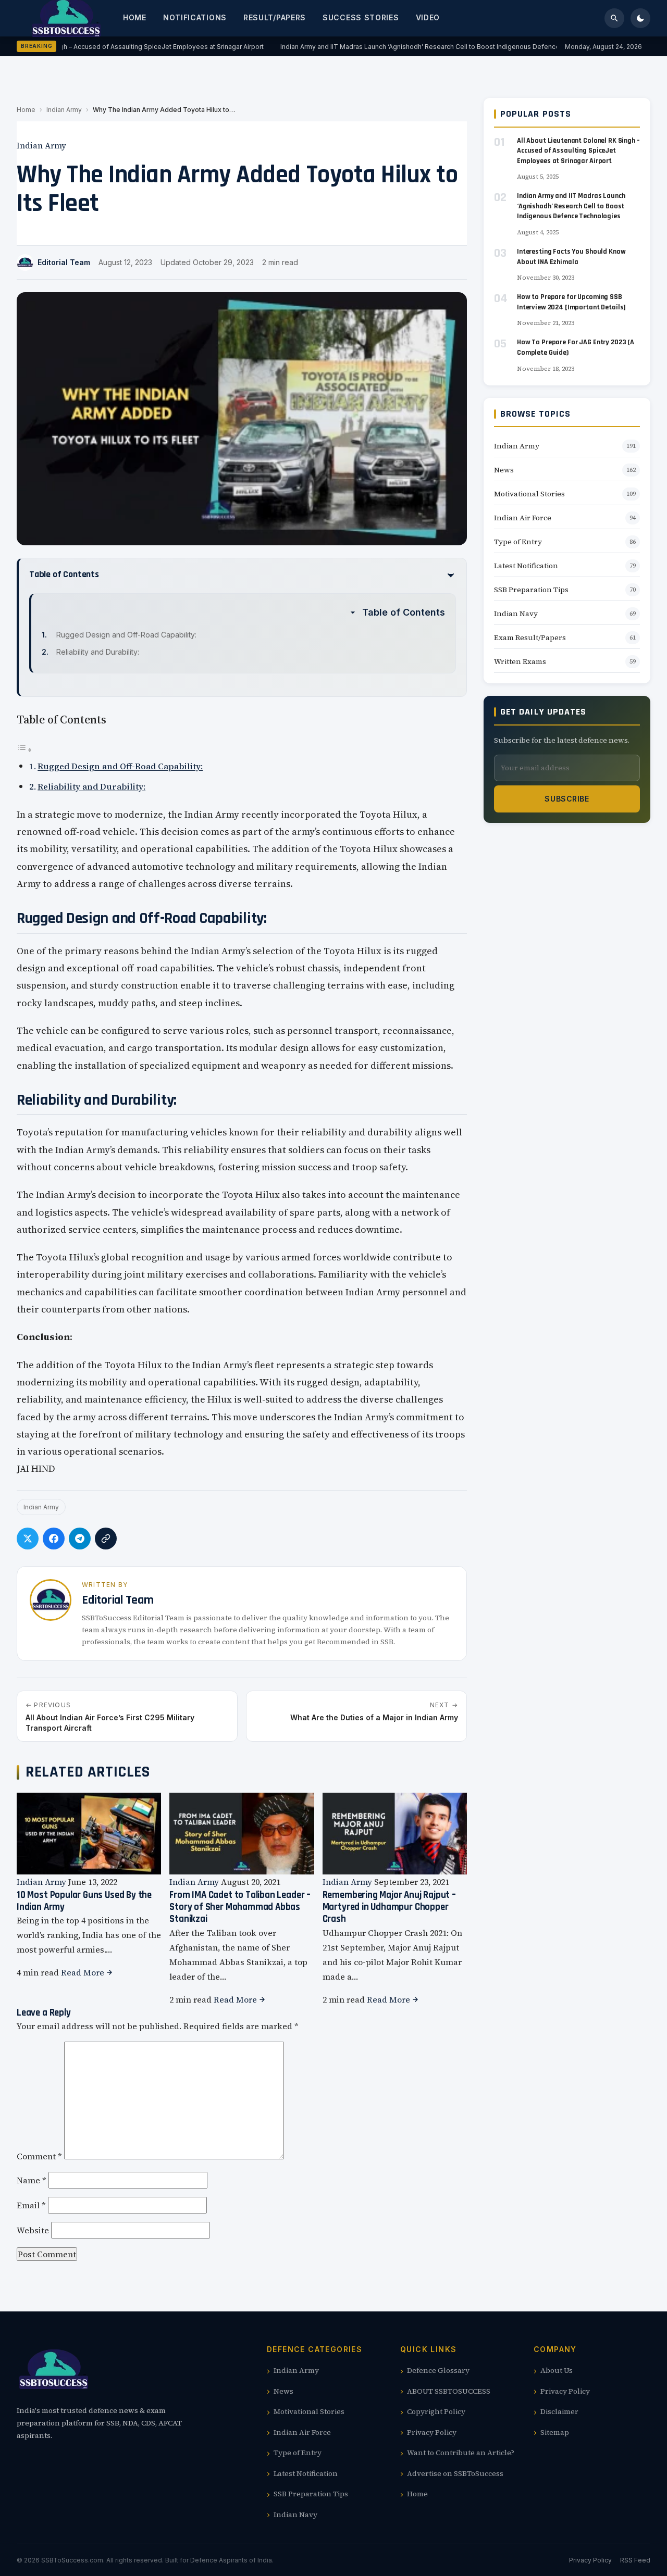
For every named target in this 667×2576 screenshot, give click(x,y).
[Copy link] (106, 1539)
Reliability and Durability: (98, 652)
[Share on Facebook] (54, 1539)
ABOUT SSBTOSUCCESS (449, 2391)
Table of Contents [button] (404, 612)
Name (32, 2180)
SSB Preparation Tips (531, 590)
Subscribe (567, 799)
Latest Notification (526, 566)
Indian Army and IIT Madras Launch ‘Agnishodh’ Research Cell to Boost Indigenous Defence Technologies (435, 47)
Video (428, 17)
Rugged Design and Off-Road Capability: (126, 635)
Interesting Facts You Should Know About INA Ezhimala (571, 257)
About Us (557, 2370)
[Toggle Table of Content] (24, 749)
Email (31, 2205)
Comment (39, 2156)
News (504, 470)
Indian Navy (516, 614)
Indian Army (64, 110)
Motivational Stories (529, 494)
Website (33, 2230)
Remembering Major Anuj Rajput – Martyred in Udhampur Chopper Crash (389, 1907)
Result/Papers (275, 17)
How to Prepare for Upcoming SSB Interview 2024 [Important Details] (571, 302)
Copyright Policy (436, 2411)
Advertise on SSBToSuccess (455, 2473)
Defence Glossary (438, 2370)
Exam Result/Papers (530, 637)
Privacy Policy (432, 2432)
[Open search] (614, 18)
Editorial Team (64, 262)
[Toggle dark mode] (640, 18)
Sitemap (555, 2432)
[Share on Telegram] (80, 1539)
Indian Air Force (523, 518)
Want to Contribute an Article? (461, 2453)
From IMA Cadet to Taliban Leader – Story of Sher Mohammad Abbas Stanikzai (240, 1907)
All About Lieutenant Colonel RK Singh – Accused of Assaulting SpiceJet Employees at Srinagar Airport (578, 151)
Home (135, 17)
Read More (84, 1972)
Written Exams (520, 661)
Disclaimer (559, 2411)
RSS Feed (635, 2560)
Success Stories (361, 17)
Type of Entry (518, 542)
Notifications (195, 17)
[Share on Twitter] (28, 1539)
